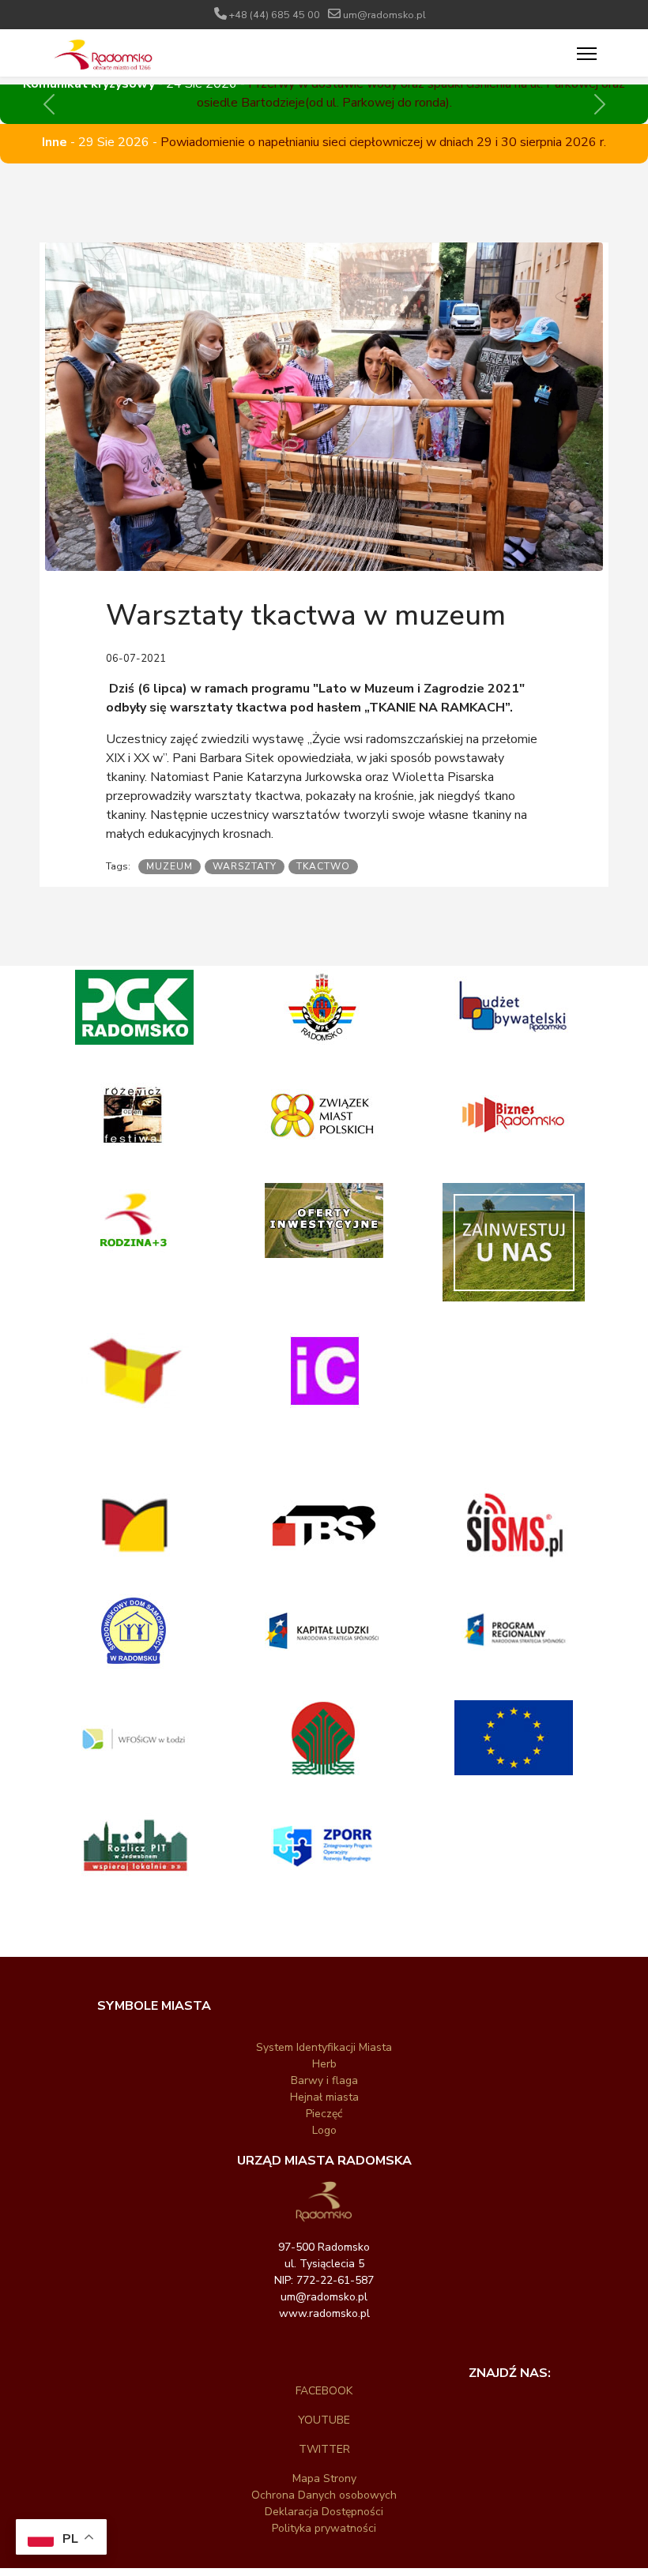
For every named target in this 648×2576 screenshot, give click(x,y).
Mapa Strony (324, 2478)
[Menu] (587, 54)
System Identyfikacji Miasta (324, 2047)
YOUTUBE (324, 2420)
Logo (324, 2130)
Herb (324, 2064)
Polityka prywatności (324, 2528)
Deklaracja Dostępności (324, 2512)
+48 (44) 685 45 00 (275, 15)
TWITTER (324, 2449)
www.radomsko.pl (324, 2313)
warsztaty (245, 866)
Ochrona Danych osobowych (324, 2495)
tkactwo (323, 866)
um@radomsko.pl (384, 15)
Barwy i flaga (324, 2080)
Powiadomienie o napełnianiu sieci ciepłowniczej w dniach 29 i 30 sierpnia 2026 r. (383, 142)
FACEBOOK (324, 2391)
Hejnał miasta (324, 2097)
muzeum (170, 866)
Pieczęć (324, 2114)
